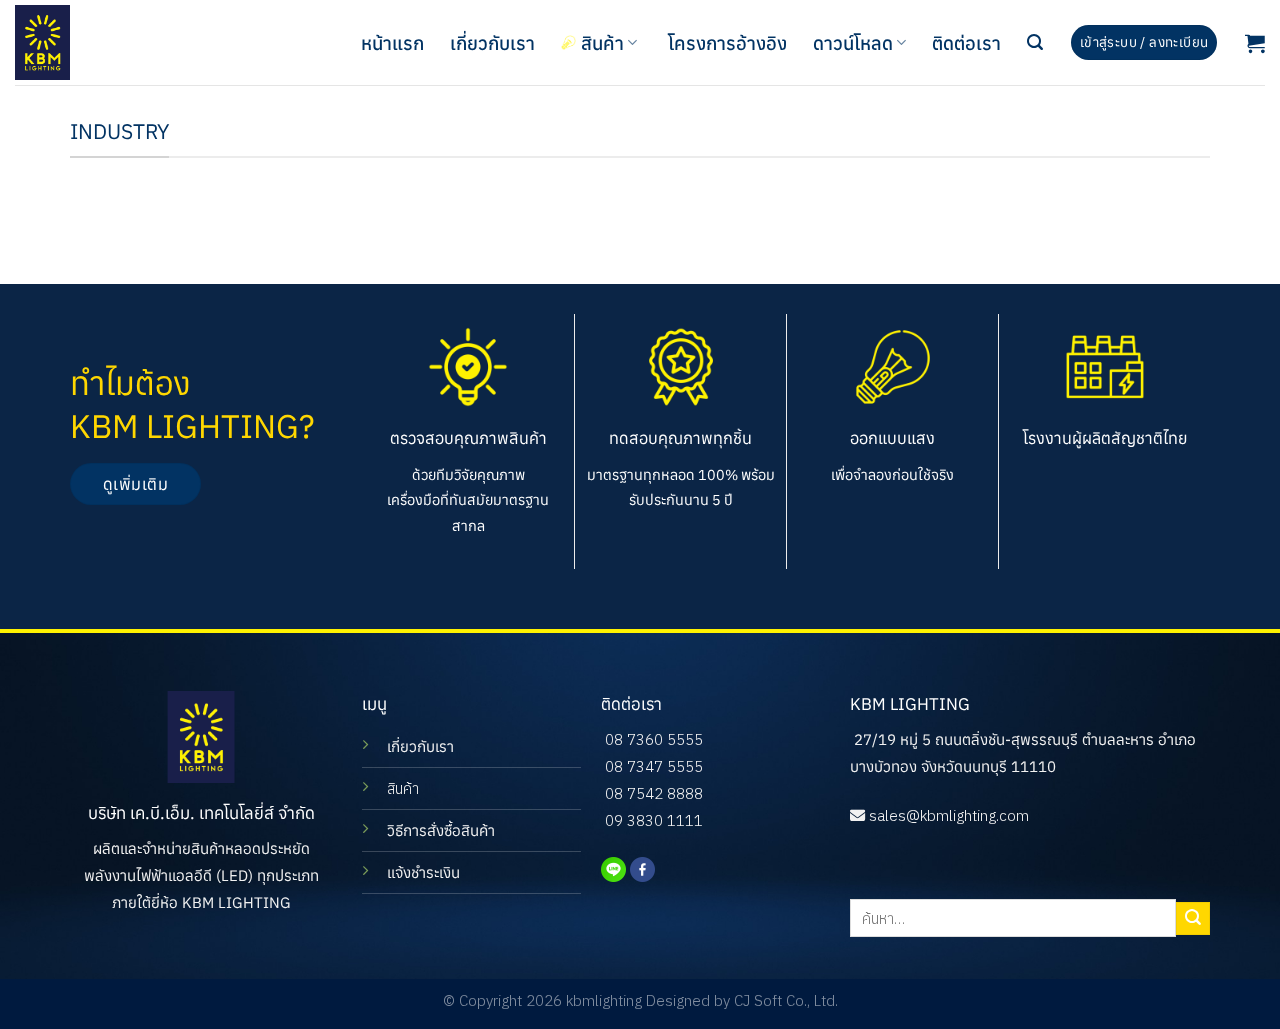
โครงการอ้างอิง (727, 43)
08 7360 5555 (654, 739)
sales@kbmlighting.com (949, 815)
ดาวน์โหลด (853, 43)
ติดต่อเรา (966, 43)
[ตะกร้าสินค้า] (1255, 43)
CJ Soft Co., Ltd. (786, 1000)
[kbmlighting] (115, 42)
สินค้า (602, 43)
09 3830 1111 (654, 820)
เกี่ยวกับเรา (492, 43)
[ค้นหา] (1035, 42)
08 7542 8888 (654, 793)
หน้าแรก (392, 43)
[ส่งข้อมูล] (1193, 918)
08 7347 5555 (654, 766)
